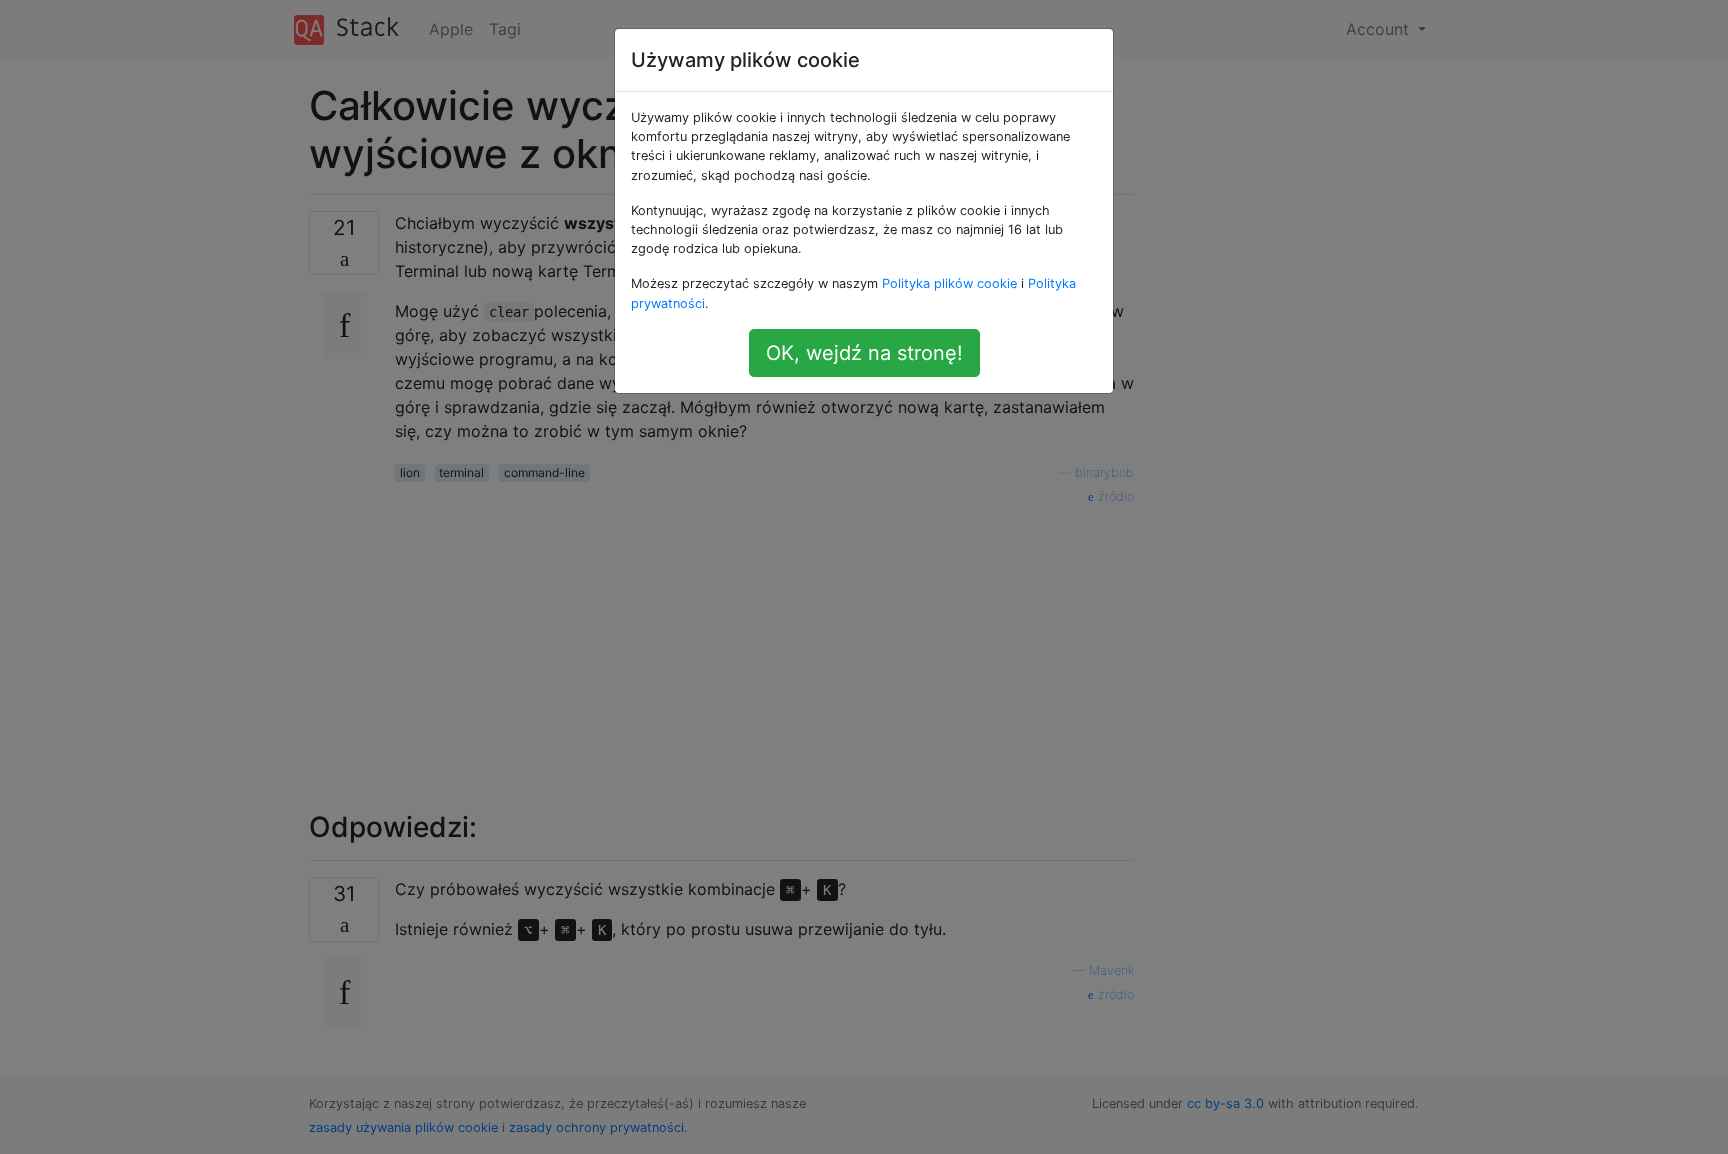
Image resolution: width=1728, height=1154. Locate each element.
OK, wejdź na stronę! (864, 353)
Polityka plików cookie (949, 283)
